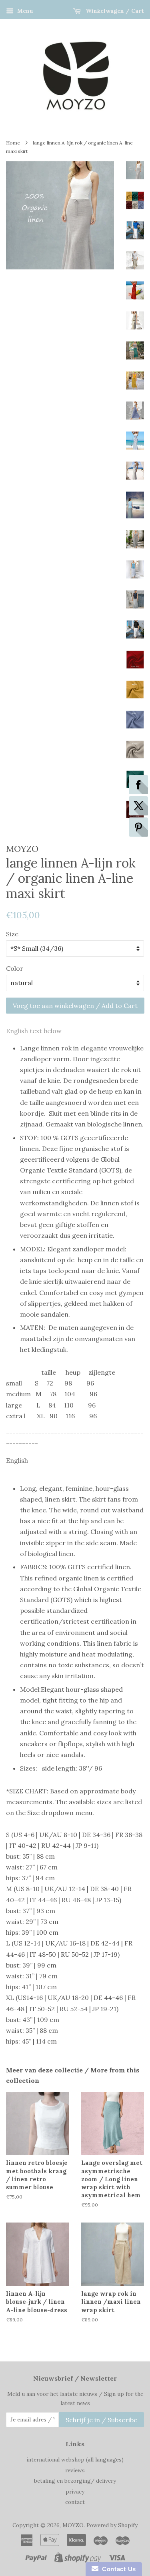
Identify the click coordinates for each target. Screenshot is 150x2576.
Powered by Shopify (112, 2525)
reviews (75, 2470)
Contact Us (117, 2569)
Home (13, 143)
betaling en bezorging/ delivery (75, 2481)
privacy (75, 2492)
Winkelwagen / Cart (114, 11)
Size (12, 934)
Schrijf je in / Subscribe (101, 2420)
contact (75, 2502)
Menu (24, 11)
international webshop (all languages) (75, 2460)
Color (15, 968)
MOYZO (73, 2525)
